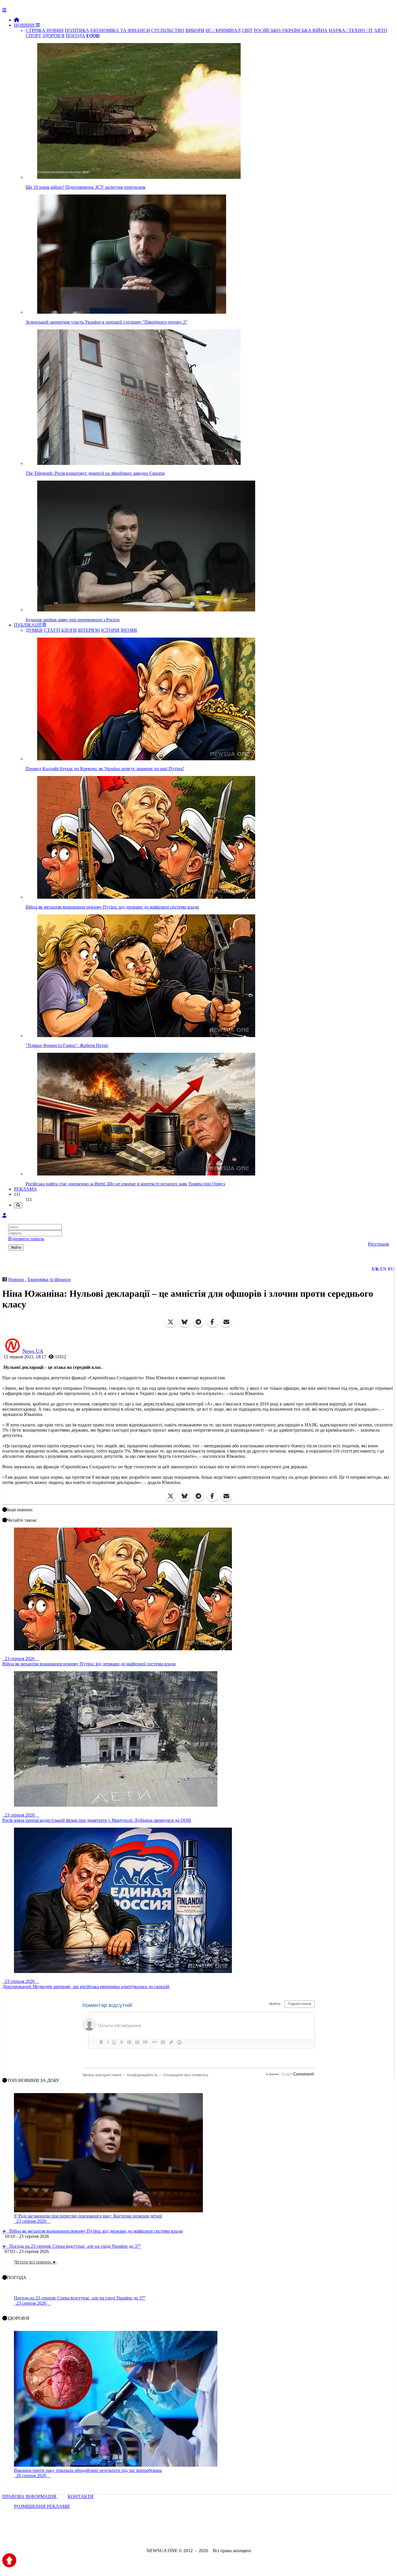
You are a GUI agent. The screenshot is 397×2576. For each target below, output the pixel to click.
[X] (171, 1322)
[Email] (226, 1322)
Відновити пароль (26, 1239)
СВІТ (247, 30)
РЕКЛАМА (25, 1189)
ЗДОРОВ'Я (53, 36)
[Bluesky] (185, 1322)
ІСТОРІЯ (110, 630)
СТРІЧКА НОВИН (45, 30)
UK (375, 1269)
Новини (17, 1279)
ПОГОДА (75, 36)
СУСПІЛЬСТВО (168, 30)
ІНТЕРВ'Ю (89, 630)
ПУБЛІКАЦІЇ (28, 625)
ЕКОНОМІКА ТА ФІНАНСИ (120, 30)
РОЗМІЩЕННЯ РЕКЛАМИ (42, 2506)
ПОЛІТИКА (77, 30)
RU (391, 1269)
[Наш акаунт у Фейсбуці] (182, 2535)
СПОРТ (33, 36)
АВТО (381, 30)
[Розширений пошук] (18, 1205)
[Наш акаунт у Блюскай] (168, 2535)
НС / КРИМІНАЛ (223, 30)
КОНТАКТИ (81, 2496)
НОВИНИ (25, 25)
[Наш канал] (230, 2535)
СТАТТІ (52, 630)
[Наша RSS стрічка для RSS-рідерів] (244, 2535)
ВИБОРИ (195, 30)
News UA (33, 1351)
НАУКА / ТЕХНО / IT (351, 30)
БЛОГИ (69, 630)
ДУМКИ (34, 630)
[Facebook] (212, 1322)
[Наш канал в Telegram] (195, 2535)
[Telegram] (199, 1322)
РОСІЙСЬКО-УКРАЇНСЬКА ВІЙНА (291, 30)
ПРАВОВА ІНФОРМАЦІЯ (30, 2496)
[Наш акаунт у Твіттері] (154, 2535)
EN (383, 1269)
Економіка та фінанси (49, 1279)
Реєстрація (378, 1244)
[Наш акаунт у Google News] (212, 2535)
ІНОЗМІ (129, 630)
